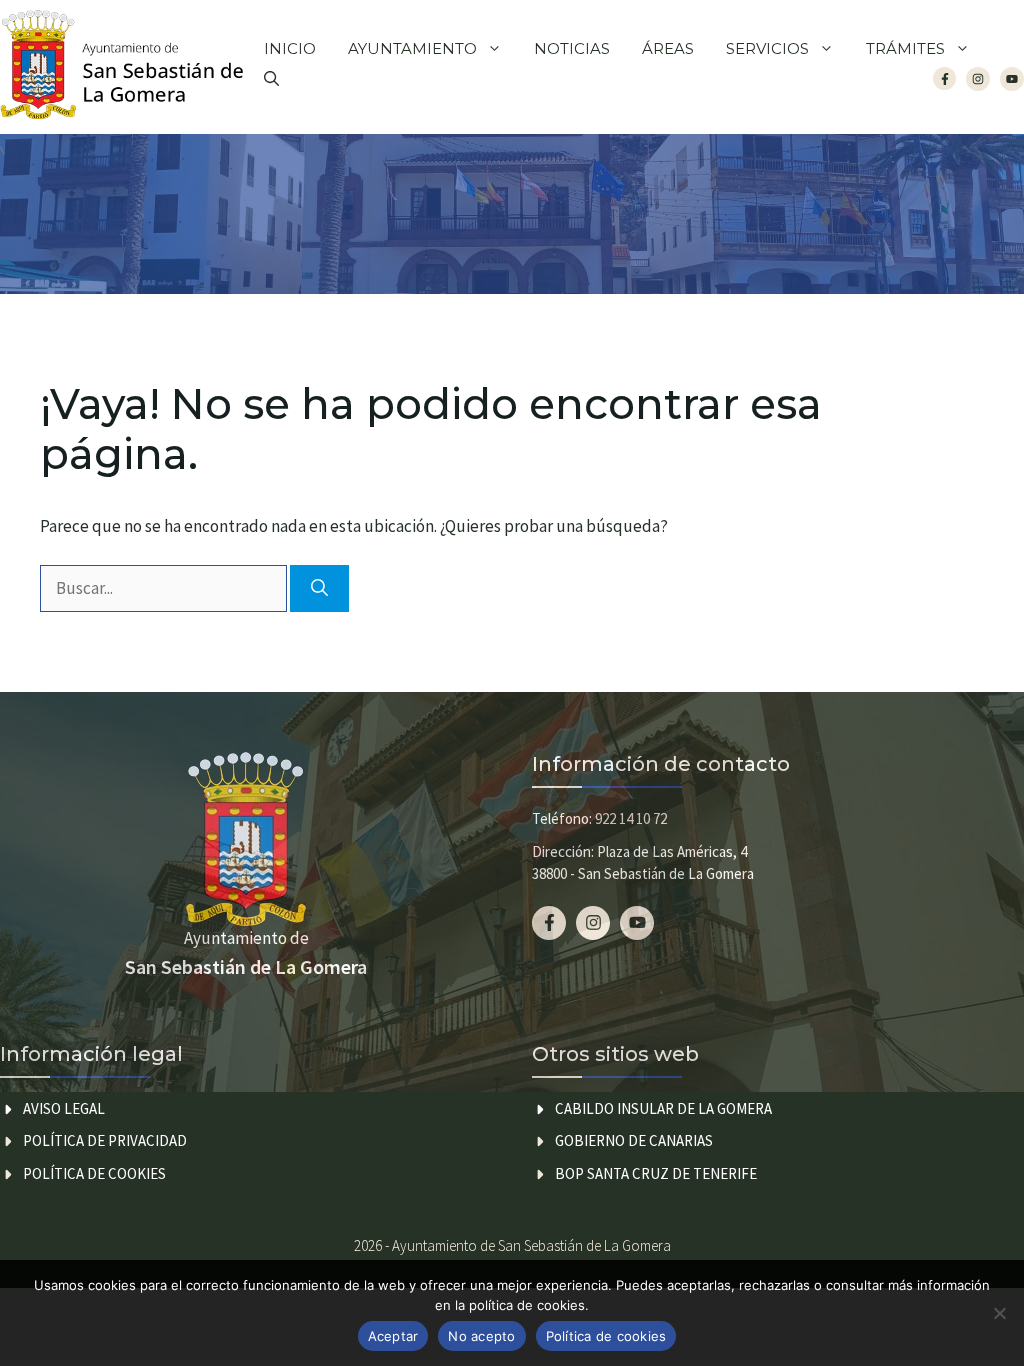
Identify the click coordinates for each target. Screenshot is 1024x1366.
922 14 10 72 (631, 818)
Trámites (905, 48)
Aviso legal (64, 1108)
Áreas (668, 48)
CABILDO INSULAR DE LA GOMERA (663, 1108)
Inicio (290, 48)
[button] (271, 79)
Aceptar (393, 1336)
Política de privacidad (105, 1140)
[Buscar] (319, 589)
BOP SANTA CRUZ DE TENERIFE (656, 1173)
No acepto (481, 1336)
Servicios (767, 48)
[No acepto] (999, 1313)
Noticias (572, 48)
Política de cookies (94, 1173)
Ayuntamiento (412, 48)
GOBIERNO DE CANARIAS (634, 1140)
